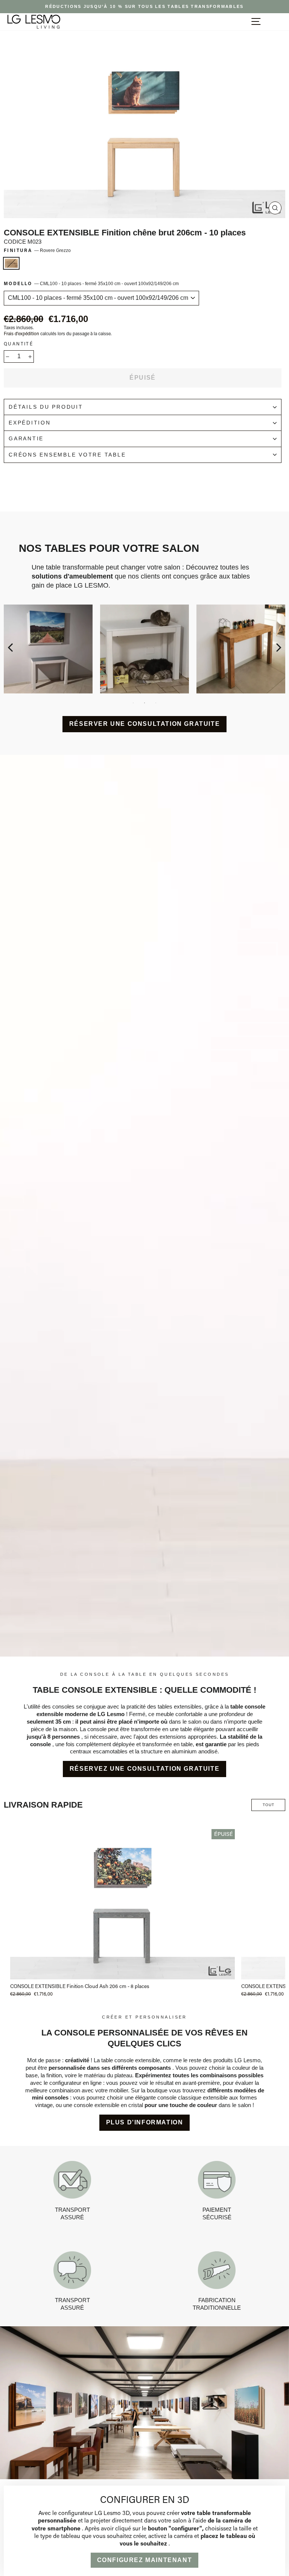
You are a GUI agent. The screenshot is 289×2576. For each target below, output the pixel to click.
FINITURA (37, 250)
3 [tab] (156, 703)
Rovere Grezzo (11, 263)
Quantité (18, 344)
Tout (268, 1805)
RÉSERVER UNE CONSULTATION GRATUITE (144, 724)
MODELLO (91, 283)
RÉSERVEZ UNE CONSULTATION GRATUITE (144, 1769)
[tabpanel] (144, 649)
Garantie (26, 439)
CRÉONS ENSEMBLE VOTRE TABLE (67, 455)
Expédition (30, 423)
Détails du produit (46, 407)
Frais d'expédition (21, 334)
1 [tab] (133, 703)
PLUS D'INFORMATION (145, 2122)
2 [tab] (144, 703)
